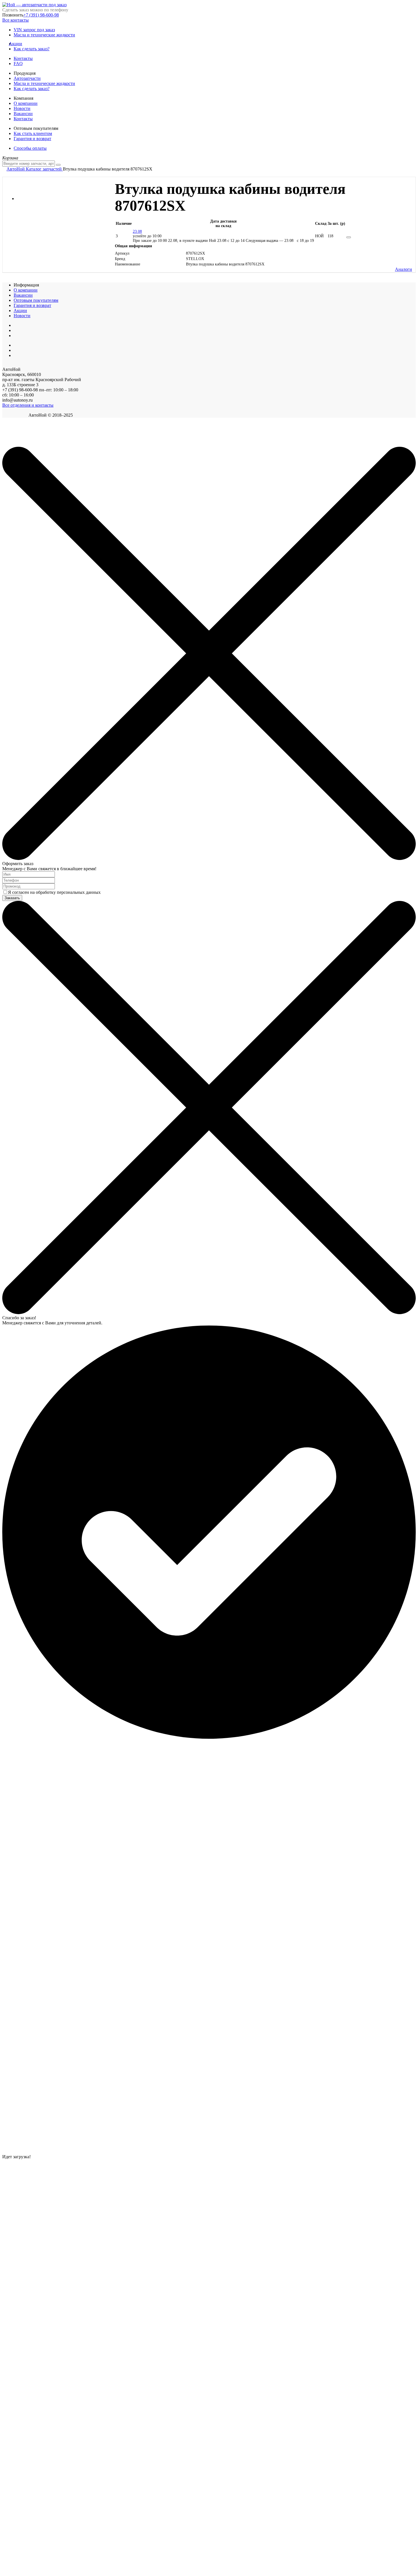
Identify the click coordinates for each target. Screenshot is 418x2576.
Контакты (23, 58)
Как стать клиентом (33, 133)
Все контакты (15, 20)
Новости (22, 108)
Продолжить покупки (22, 444)
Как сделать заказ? (32, 49)
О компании (26, 103)
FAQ (18, 64)
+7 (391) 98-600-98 (41, 15)
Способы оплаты (30, 148)
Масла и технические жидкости (44, 35)
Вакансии (23, 114)
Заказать (12, 898)
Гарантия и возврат (32, 139)
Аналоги (403, 269)
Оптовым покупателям (36, 300)
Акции (18, 44)
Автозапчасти (27, 78)
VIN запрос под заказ (34, 30)
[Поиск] (58, 165)
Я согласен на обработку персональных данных (54, 892)
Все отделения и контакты (28, 405)
